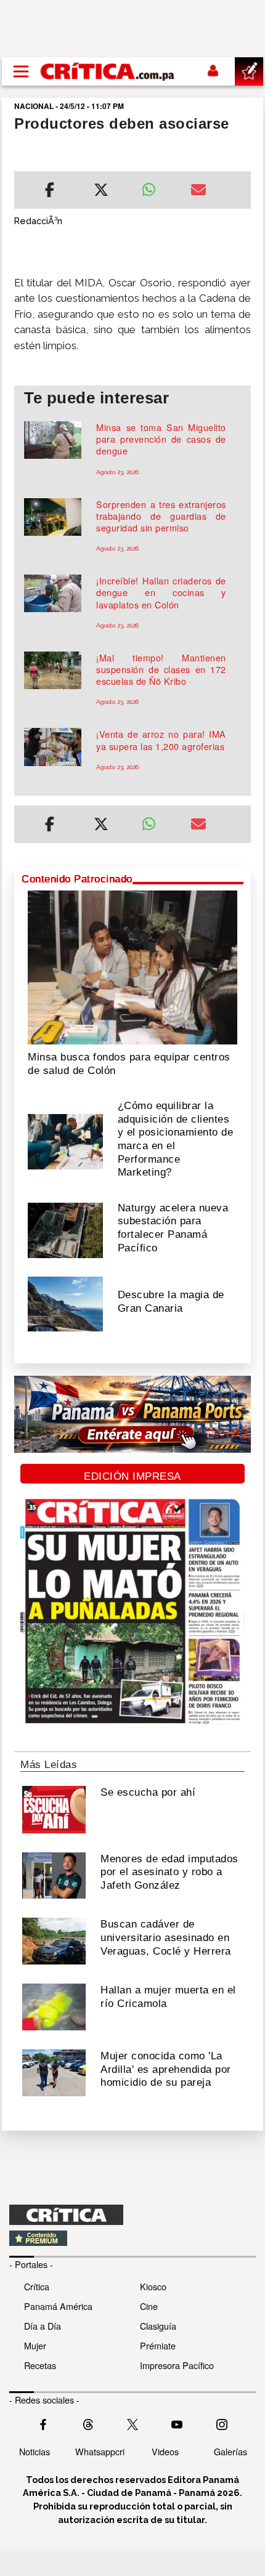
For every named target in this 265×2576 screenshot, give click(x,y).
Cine (149, 2306)
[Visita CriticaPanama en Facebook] (43, 2423)
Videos (165, 2451)
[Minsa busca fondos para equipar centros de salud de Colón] (132, 966)
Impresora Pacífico (177, 2365)
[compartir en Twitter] (101, 192)
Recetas (40, 2365)
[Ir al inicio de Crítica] (108, 71)
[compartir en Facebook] (50, 192)
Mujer (35, 2345)
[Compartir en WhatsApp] (157, 187)
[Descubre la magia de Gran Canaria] (65, 1303)
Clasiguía (158, 2326)
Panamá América (58, 2306)
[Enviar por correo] (198, 192)
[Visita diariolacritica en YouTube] (177, 2423)
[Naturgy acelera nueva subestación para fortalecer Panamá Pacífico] (65, 1229)
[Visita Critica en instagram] (222, 2423)
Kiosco (153, 2286)
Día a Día (43, 2326)
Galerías (230, 2451)
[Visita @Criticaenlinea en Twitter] (88, 2423)
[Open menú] (21, 71)
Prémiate (158, 2345)
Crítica (37, 2286)
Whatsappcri (100, 2451)
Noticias (35, 2451)
